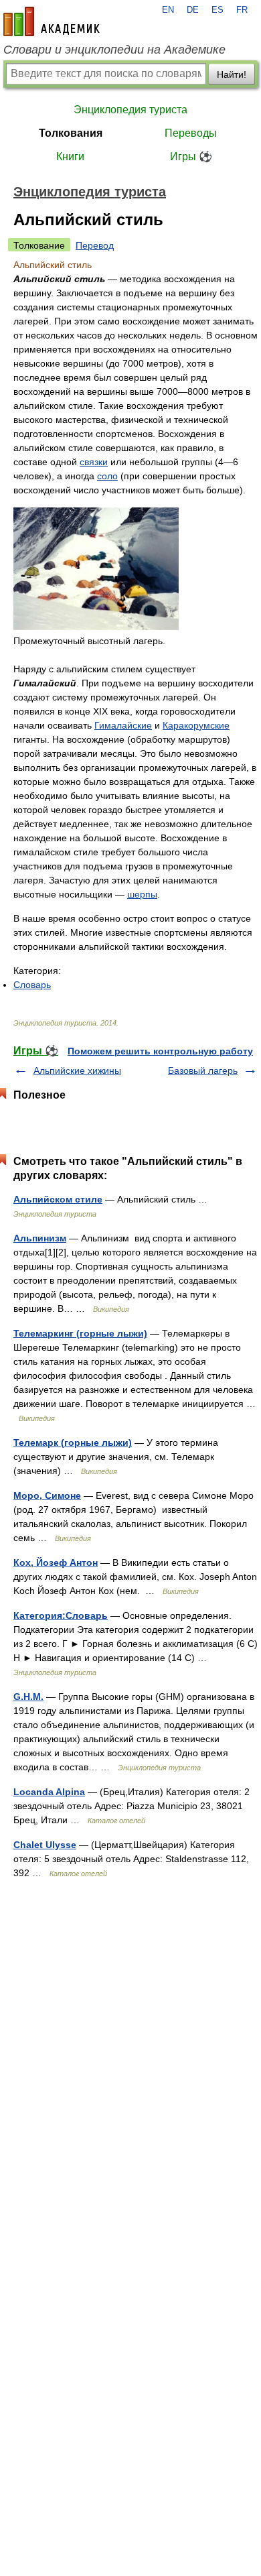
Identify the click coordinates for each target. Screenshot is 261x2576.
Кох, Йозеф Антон (56, 1562)
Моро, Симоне (47, 1495)
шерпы (142, 894)
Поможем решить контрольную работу (160, 1051)
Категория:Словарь (61, 1615)
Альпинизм (40, 1238)
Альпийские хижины (77, 1070)
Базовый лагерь (203, 1070)
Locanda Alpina (49, 1792)
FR (242, 10)
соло (107, 476)
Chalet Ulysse (45, 1845)
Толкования (71, 133)
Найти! (232, 74)
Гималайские (123, 725)
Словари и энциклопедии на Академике (114, 50)
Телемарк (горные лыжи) (73, 1443)
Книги (70, 157)
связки (94, 462)
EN (168, 10)
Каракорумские (196, 725)
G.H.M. (28, 1697)
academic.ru (52, 21)
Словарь (32, 985)
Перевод (95, 245)
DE (193, 10)
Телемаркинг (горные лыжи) (80, 1333)
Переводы (191, 133)
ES (217, 10)
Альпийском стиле (58, 1199)
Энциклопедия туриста (130, 110)
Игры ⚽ (191, 157)
